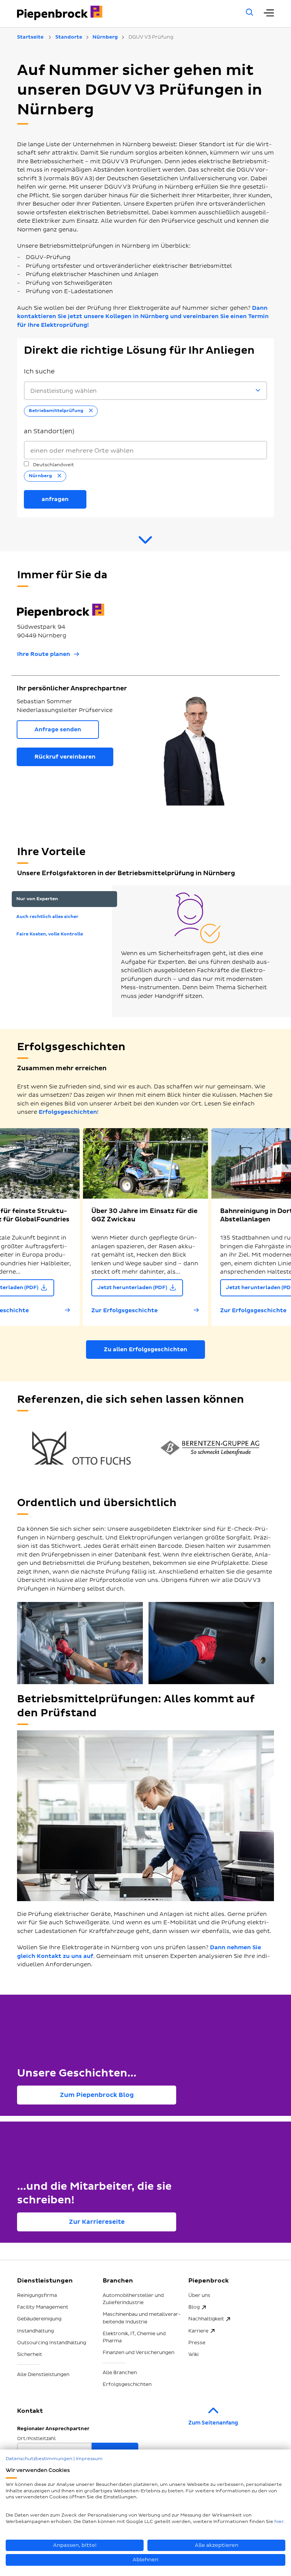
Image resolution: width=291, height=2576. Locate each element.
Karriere (198, 2331)
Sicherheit (30, 2354)
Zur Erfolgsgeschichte (124, 1311)
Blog (194, 2307)
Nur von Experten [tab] (37, 899)
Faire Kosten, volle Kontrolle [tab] (50, 934)
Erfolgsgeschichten (68, 1112)
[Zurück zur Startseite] (121, 13)
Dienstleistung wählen (63, 391)
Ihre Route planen (44, 654)
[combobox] (145, 450)
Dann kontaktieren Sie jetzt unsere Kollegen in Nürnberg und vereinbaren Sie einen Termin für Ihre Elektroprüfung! (143, 317)
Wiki (193, 2354)
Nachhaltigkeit (206, 2319)
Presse (197, 2343)
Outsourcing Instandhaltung (52, 2343)
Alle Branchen (120, 2373)
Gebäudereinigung (39, 2319)
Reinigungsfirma (37, 2295)
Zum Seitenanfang (213, 2423)
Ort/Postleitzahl (36, 2439)
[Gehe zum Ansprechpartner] (145, 543)
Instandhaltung (35, 2331)
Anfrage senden (58, 730)
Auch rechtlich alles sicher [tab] (47, 917)
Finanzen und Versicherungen (138, 2353)
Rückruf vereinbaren (65, 757)
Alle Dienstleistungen (43, 2375)
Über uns (199, 2295)
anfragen (55, 499)
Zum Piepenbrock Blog (97, 2095)
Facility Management (43, 2307)
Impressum (89, 2459)
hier (279, 2522)
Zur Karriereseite (97, 2222)
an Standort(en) (49, 431)
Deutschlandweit (53, 465)
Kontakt (30, 2411)
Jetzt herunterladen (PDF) (132, 1288)
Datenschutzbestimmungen (39, 2459)
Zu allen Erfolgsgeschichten (145, 1350)
